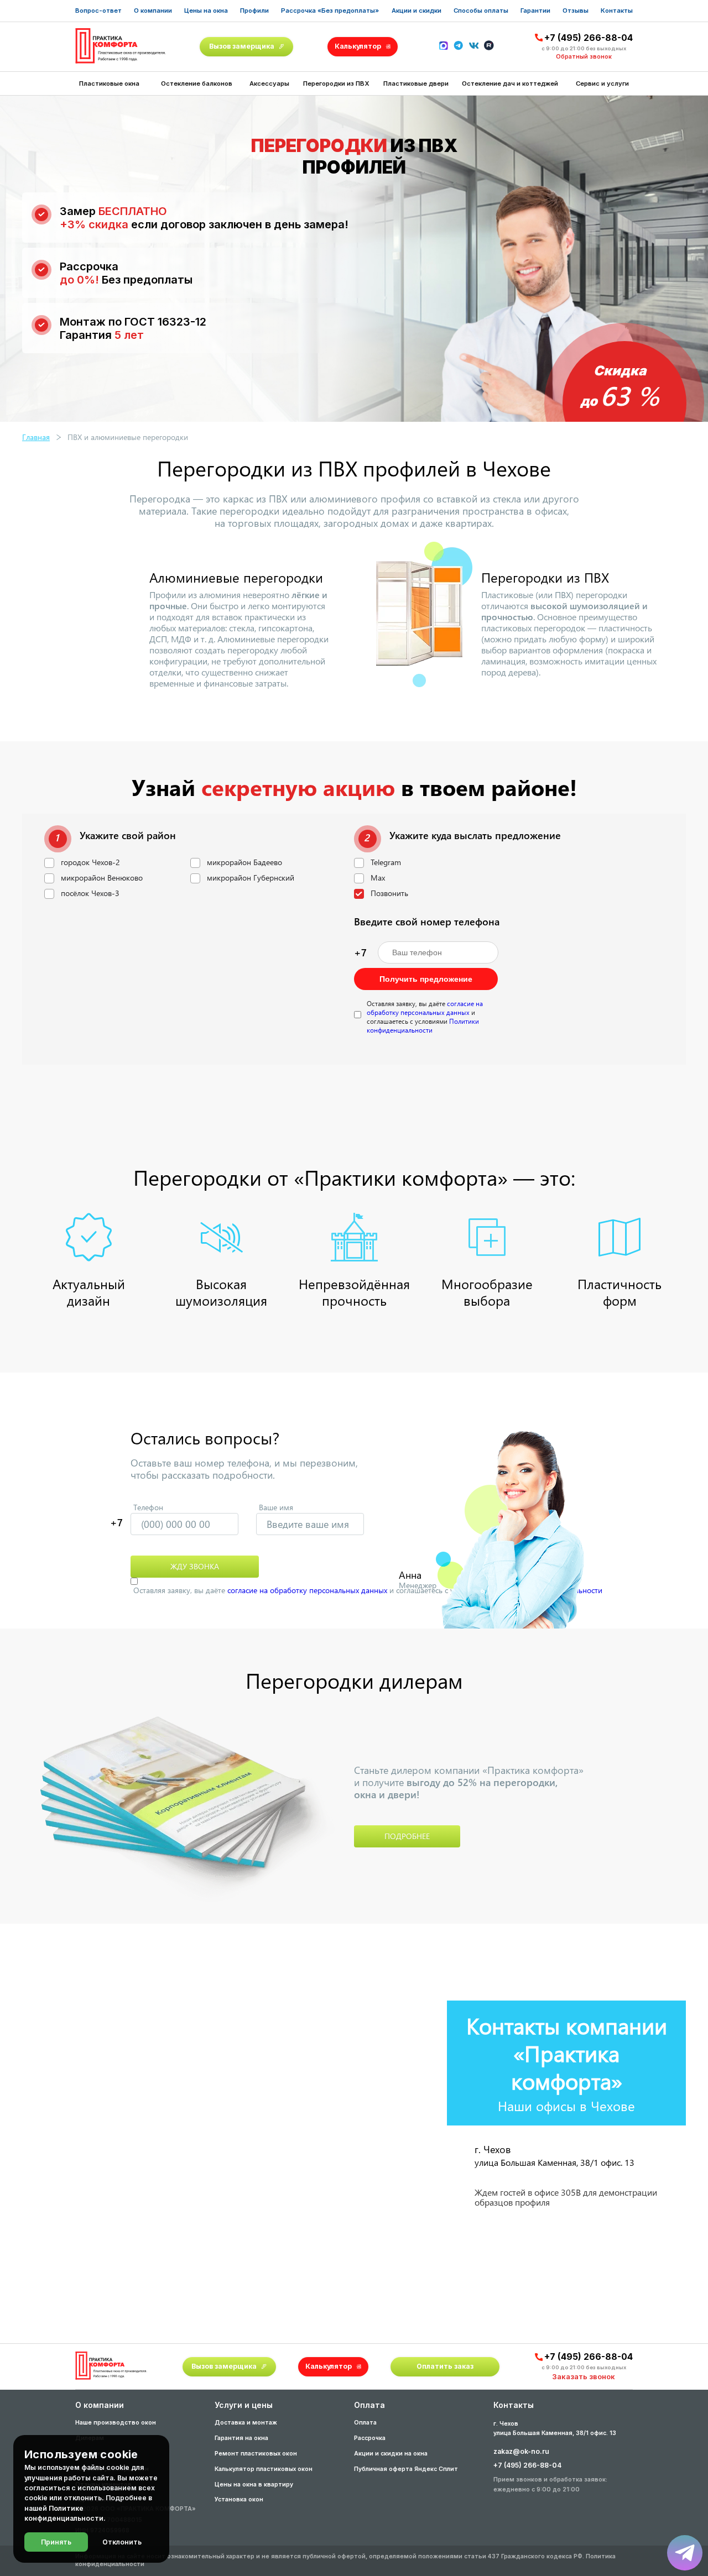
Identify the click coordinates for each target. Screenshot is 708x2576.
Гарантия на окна (241, 2438)
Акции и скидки (417, 11)
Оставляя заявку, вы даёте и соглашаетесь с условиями (425, 1017)
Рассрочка (370, 2438)
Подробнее (407, 1836)
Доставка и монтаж (246, 2423)
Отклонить (122, 2542)
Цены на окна (206, 11)
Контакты (617, 11)
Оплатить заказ (445, 2366)
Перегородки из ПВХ (336, 83)
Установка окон (239, 2499)
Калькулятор (358, 46)
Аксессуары (269, 83)
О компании (153, 11)
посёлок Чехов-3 (90, 893)
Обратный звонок (584, 57)
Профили (254, 11)
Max (378, 878)
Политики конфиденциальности (423, 1025)
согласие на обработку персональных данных (425, 1008)
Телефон (148, 1507)
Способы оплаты (481, 11)
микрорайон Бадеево (244, 862)
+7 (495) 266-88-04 (589, 38)
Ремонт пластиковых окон (256, 2454)
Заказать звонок (584, 2376)
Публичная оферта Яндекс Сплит (406, 2469)
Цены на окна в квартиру (254, 2485)
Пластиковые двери (416, 83)
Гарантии (535, 11)
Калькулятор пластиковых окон (264, 2469)
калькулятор (655, 2445)
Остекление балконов (197, 83)
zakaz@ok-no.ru (521, 2451)
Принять (56, 2542)
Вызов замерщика (242, 46)
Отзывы (576, 11)
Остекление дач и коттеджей (510, 83)
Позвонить (389, 893)
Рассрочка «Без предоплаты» (330, 11)
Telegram (386, 862)
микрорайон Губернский (251, 878)
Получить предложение (426, 979)
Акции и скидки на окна (391, 2454)
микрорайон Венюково (102, 878)
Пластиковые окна (109, 83)
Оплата (365, 2423)
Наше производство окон (116, 2423)
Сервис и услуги (602, 83)
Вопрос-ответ (98, 11)
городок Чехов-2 (90, 862)
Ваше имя (276, 1507)
